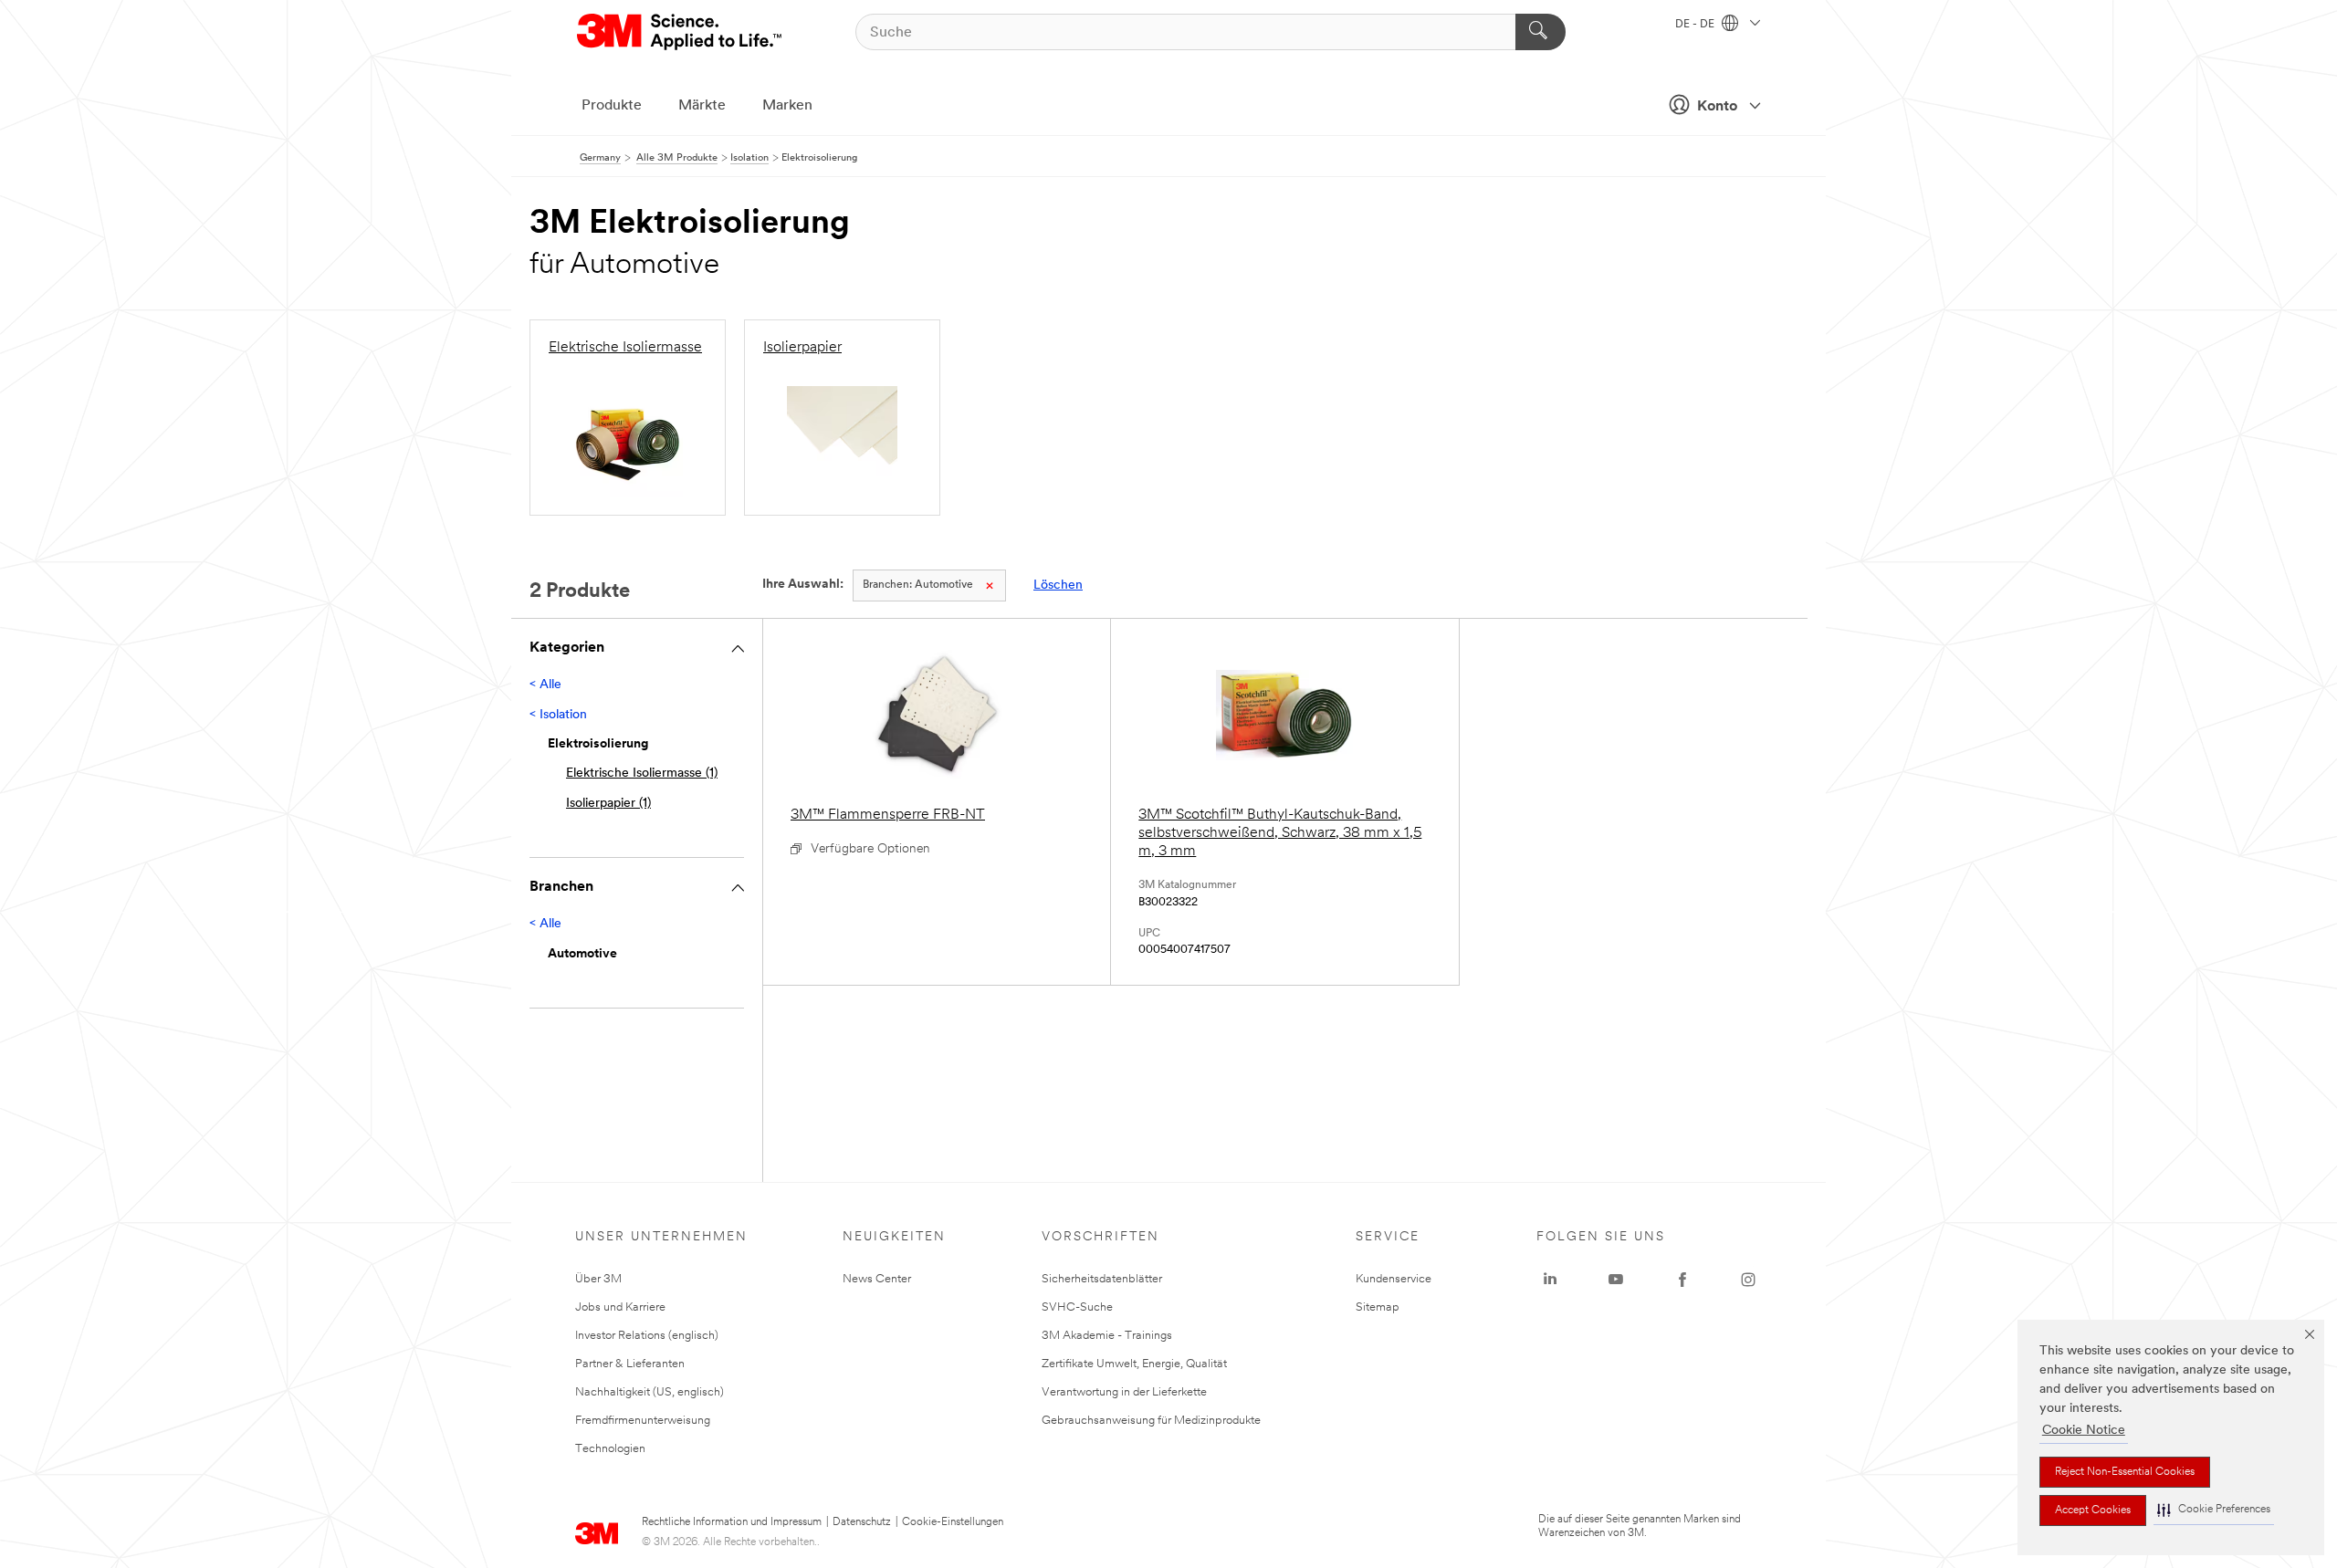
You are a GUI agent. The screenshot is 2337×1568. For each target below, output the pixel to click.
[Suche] (1541, 32)
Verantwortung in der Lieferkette (1124, 1392)
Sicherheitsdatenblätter (1102, 1279)
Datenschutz (862, 1522)
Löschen (1058, 585)
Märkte (702, 106)
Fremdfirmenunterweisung (643, 1421)
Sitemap (1378, 1307)
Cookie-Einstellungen (953, 1522)
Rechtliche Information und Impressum (732, 1522)
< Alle (545, 685)
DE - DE (1696, 25)
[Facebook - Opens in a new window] (1682, 1280)
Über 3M (598, 1279)
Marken (787, 106)
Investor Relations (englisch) (647, 1336)
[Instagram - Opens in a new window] (1748, 1280)
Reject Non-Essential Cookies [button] (2125, 1472)
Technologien (610, 1449)
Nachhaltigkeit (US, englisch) (650, 1392)
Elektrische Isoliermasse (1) (642, 774)
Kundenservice (1394, 1279)
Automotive (918, 585)
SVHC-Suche (1077, 1307)
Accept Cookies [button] (2093, 1511)
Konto (1717, 107)
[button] (2214, 1510)
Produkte (612, 106)
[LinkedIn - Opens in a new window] (1550, 1280)
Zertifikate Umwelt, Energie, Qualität (1134, 1364)
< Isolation (558, 715)
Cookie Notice (2084, 1431)
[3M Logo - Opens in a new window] (681, 32)
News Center (877, 1279)
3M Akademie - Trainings (1107, 1336)
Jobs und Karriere (620, 1307)
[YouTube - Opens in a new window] (1616, 1280)
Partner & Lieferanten (630, 1364)
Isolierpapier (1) (608, 804)
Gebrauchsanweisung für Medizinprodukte (1151, 1421)
